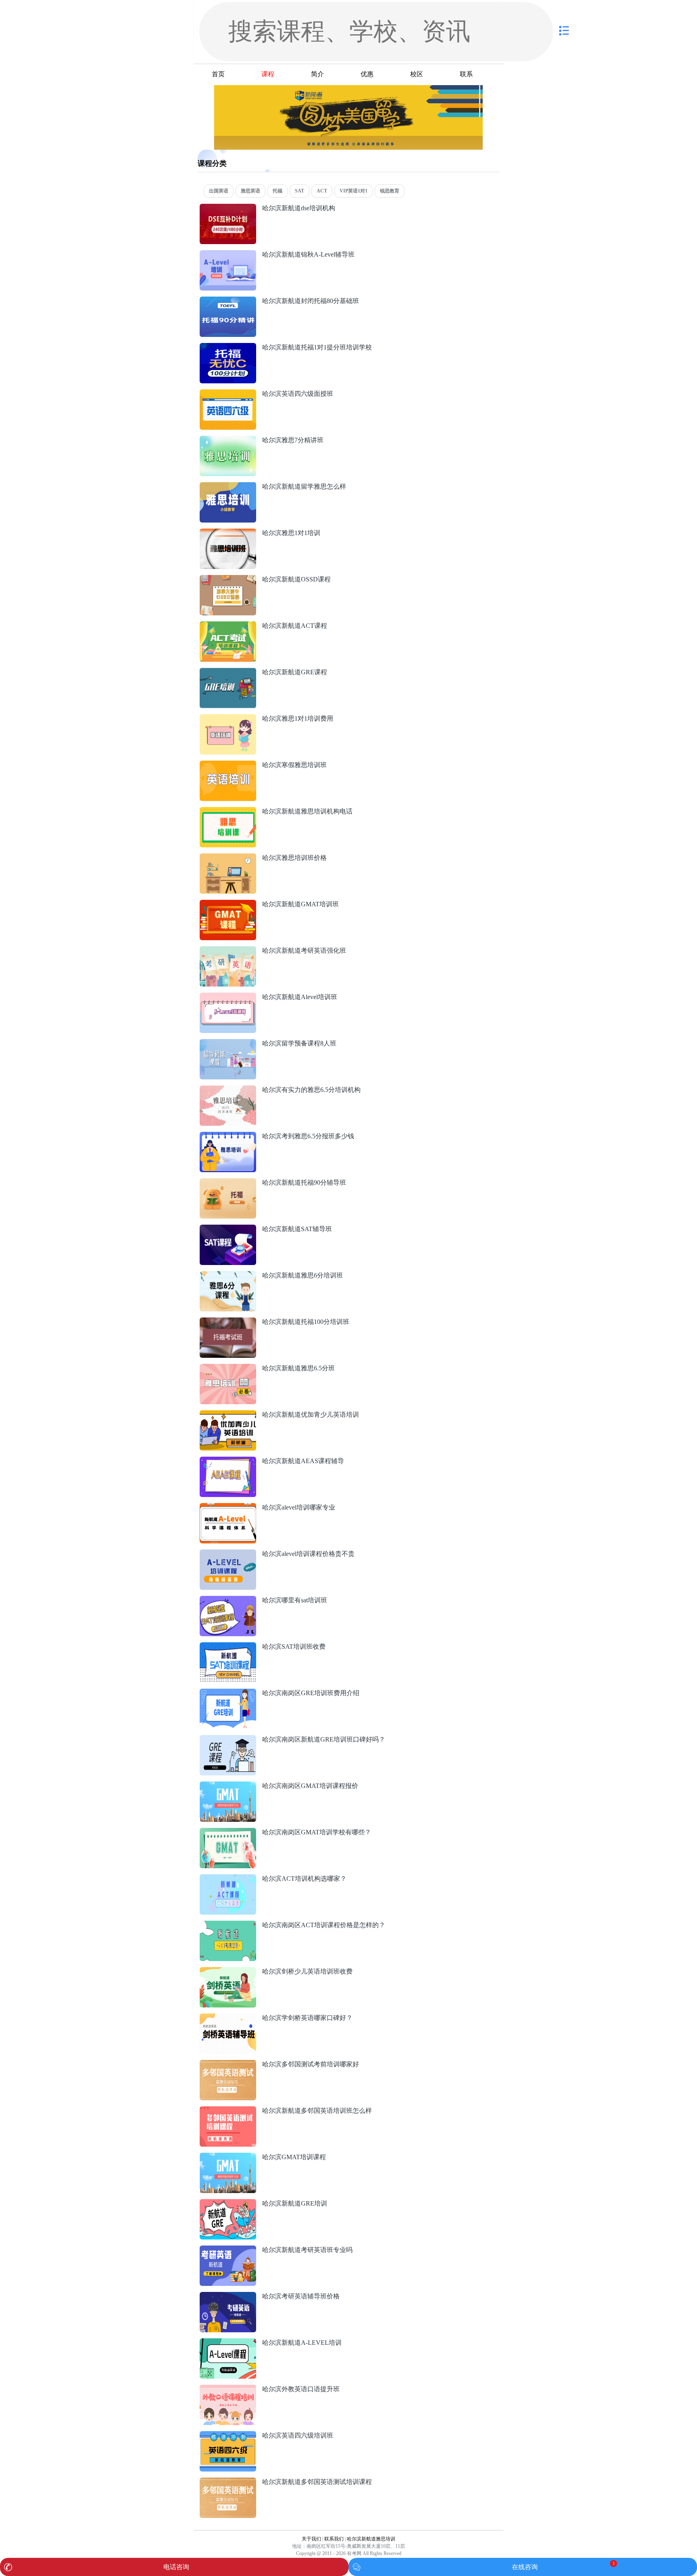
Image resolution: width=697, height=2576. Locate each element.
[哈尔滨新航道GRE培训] (228, 2203)
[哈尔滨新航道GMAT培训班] (228, 904)
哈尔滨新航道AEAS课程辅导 (303, 1461)
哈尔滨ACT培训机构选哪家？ (304, 1879)
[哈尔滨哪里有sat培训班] (228, 1600)
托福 (278, 191)
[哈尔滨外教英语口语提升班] (228, 2389)
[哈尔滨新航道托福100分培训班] (228, 1322)
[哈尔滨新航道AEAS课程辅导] (228, 1461)
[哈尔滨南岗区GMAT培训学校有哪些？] (228, 1832)
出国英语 (219, 191)
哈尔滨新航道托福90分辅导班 (304, 1182)
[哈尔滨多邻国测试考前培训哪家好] (228, 2064)
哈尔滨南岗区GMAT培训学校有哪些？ (317, 1832)
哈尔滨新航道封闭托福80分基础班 (311, 301)
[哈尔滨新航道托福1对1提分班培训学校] (228, 347)
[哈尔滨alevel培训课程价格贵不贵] (228, 1554)
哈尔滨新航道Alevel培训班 (300, 997)
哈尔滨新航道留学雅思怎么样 (304, 486)
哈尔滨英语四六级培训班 (298, 2435)
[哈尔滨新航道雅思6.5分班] (228, 1368)
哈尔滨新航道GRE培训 (295, 2203)
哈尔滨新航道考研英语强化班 (304, 950)
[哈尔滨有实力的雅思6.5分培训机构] (228, 1090)
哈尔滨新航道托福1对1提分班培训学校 (317, 347)
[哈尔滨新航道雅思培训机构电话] (228, 811)
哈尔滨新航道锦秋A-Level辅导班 (308, 254)
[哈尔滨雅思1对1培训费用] (228, 718)
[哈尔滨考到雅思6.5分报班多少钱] (228, 1136)
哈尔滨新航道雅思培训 (371, 2539)
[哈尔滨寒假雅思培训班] (228, 765)
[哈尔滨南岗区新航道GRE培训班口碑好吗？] (228, 1739)
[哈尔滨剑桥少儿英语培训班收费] (228, 1971)
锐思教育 (390, 191)
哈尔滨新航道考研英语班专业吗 (307, 2250)
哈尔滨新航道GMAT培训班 (301, 904)
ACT (322, 191)
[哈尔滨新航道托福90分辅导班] (228, 1182)
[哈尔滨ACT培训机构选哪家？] (228, 1879)
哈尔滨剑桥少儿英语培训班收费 (307, 1971)
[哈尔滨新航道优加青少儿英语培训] (228, 1414)
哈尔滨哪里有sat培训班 (295, 1600)
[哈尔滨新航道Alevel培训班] (228, 997)
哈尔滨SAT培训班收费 (294, 1647)
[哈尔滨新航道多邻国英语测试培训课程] (228, 2482)
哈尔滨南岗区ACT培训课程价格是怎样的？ (324, 1925)
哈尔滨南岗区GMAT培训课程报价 (310, 1786)
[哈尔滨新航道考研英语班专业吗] (228, 2250)
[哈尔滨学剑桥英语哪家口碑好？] (228, 2018)
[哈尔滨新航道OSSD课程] (228, 579)
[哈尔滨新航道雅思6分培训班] (228, 1275)
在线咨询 (525, 2567)
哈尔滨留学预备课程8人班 (299, 1043)
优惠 (367, 74)
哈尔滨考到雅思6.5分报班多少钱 (308, 1136)
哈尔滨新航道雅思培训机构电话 (307, 811)
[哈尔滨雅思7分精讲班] (228, 440)
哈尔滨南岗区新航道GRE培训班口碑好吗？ (324, 1739)
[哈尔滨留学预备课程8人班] (228, 1043)
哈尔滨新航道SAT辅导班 (297, 1229)
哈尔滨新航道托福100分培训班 (306, 1322)
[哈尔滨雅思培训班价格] (228, 858)
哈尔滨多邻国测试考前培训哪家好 (311, 2064)
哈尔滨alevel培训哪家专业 (299, 1507)
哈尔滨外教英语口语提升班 (301, 2389)
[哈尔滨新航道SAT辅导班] (228, 1229)
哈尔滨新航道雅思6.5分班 (298, 1368)
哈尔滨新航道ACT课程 (295, 626)
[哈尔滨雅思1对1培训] (228, 533)
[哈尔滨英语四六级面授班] (228, 394)
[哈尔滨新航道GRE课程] (228, 672)
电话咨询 (176, 2567)
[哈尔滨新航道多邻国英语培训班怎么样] (228, 2111)
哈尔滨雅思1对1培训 (291, 533)
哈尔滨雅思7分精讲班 (293, 440)
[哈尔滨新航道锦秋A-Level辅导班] (228, 254)
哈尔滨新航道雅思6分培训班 (303, 1275)
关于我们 (311, 2539)
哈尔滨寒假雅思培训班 (294, 765)
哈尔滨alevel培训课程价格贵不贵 (308, 1554)
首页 (218, 74)
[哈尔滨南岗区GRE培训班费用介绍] (228, 1693)
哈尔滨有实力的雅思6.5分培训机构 (311, 1090)
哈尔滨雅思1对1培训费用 (298, 718)
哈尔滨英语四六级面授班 (298, 394)
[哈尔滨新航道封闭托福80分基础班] (228, 301)
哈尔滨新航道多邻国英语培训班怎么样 (317, 2111)
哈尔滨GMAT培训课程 (294, 2157)
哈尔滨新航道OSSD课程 (296, 579)
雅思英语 (250, 191)
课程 (268, 74)
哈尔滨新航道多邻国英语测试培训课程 (317, 2482)
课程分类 (212, 163)
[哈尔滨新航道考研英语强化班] (228, 950)
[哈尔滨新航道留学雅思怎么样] (228, 486)
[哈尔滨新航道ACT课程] (228, 626)
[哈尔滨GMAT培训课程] (228, 2157)
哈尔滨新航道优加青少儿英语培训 (311, 1414)
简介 (317, 74)
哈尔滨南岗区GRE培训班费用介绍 (311, 1693)
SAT (299, 191)
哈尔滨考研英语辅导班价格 (301, 2296)
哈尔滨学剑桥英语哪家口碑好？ (307, 2018)
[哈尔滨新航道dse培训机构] (228, 208)
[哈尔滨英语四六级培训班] (228, 2435)
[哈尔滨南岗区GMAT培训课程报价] (228, 1786)
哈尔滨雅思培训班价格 (294, 858)
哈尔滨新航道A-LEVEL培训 (302, 2343)
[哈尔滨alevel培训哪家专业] (228, 1507)
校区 (417, 74)
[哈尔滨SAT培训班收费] (228, 1647)
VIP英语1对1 (354, 191)
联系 (466, 74)
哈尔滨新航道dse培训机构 (299, 208)
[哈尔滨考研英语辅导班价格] (228, 2296)
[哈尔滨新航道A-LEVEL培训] (228, 2343)
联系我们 (334, 2539)
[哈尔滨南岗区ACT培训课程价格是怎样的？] (228, 1925)
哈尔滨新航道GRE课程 (295, 672)
